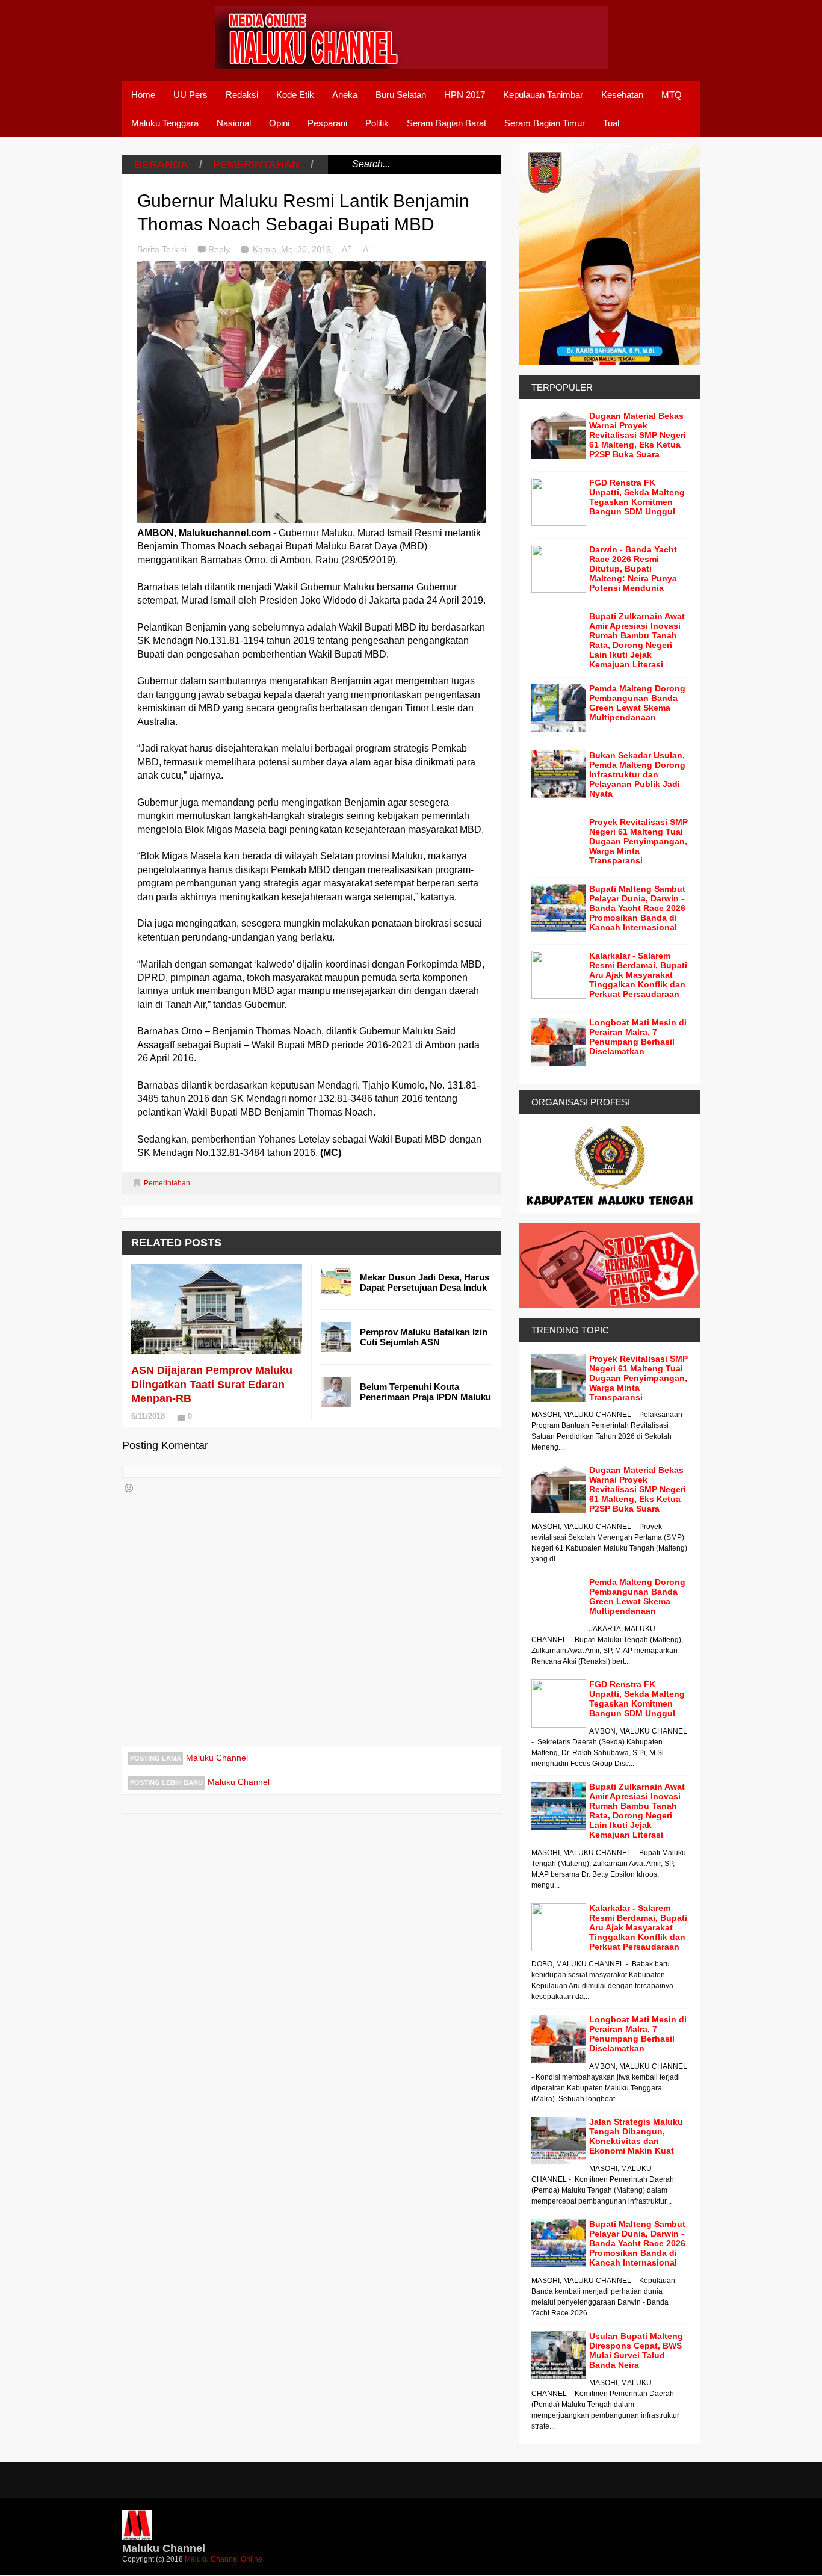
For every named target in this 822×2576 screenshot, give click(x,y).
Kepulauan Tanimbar (543, 95)
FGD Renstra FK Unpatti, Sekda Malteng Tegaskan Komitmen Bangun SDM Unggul (637, 497)
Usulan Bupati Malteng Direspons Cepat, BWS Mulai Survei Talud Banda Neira (636, 2350)
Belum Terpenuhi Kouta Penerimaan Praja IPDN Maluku (425, 1392)
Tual (611, 123)
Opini (279, 123)
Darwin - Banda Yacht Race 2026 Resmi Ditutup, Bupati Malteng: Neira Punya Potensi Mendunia (633, 569)
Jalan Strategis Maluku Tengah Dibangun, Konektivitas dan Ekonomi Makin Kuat (636, 2136)
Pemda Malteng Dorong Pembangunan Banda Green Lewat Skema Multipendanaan (637, 703)
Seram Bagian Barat (447, 123)
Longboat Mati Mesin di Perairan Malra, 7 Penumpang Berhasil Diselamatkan (638, 1037)
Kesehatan (622, 95)
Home (143, 95)
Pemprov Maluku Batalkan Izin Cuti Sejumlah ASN (424, 1337)
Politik (377, 123)
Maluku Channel (217, 1758)
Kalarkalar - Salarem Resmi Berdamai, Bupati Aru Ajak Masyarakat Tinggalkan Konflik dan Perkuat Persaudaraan (638, 975)
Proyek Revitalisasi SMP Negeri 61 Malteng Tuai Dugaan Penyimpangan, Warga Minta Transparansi (638, 841)
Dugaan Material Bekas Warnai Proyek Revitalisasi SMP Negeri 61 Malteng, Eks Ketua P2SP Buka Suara (638, 435)
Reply (220, 249)
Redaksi (242, 95)
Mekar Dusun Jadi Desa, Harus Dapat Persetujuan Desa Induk (425, 1282)
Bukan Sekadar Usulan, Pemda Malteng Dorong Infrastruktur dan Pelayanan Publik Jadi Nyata (637, 774)
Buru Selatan (401, 95)
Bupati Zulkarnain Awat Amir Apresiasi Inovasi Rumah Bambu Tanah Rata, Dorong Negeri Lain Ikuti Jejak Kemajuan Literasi (637, 640)
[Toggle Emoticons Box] (129, 1488)
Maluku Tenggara (165, 123)
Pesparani (327, 123)
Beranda (161, 164)
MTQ (672, 95)
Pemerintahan (256, 164)
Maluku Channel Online (224, 2559)
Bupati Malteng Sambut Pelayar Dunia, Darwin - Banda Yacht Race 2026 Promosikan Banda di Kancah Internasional (637, 908)
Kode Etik (295, 95)
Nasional (234, 123)
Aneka (345, 95)
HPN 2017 (465, 95)
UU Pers (190, 95)
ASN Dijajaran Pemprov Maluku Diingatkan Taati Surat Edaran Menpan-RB (212, 1384)
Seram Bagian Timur (545, 123)
